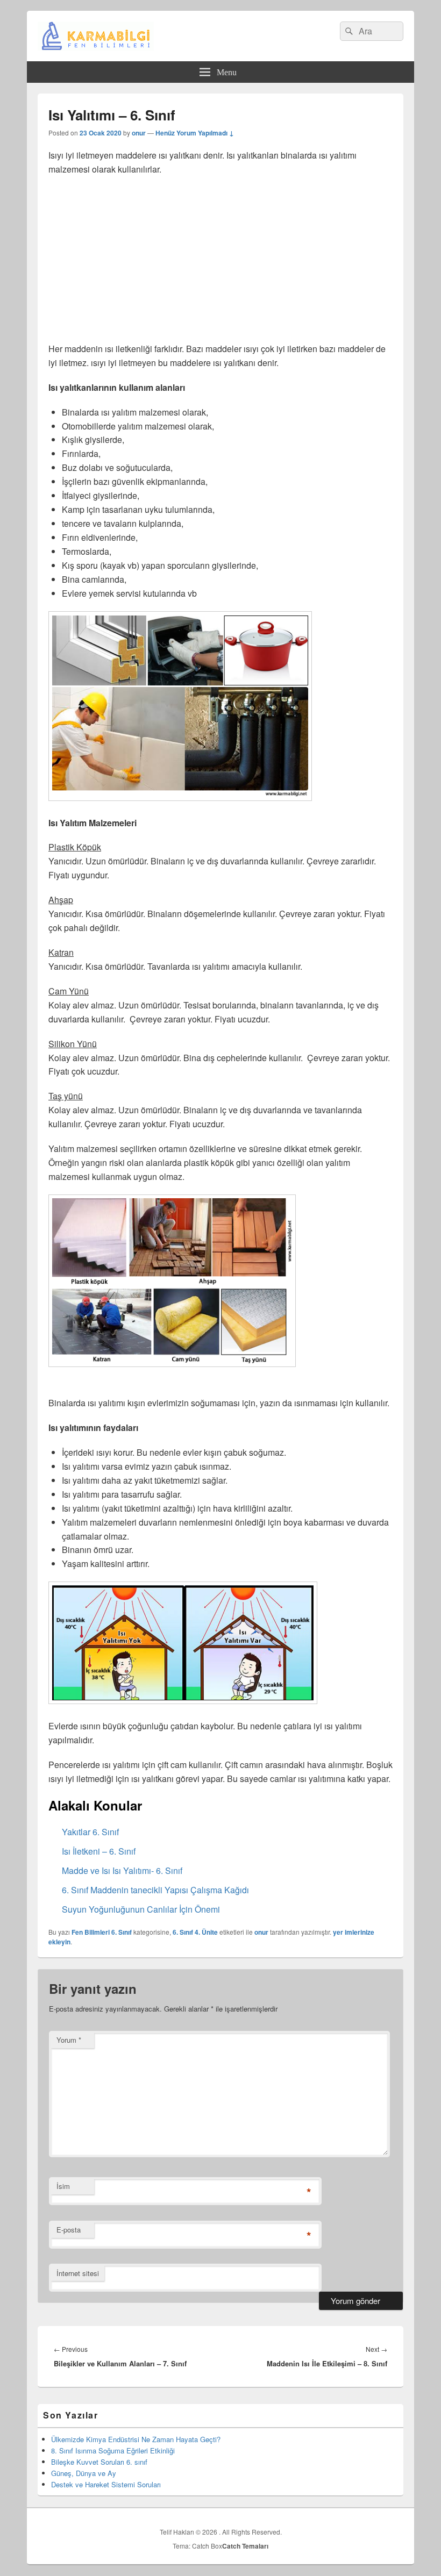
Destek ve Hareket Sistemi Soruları (106, 2484)
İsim (63, 2186)
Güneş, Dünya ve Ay (84, 2473)
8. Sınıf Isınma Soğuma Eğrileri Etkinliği (113, 2450)
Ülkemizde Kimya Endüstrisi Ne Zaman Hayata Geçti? (136, 2439)
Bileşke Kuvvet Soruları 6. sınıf (99, 2462)
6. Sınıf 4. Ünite (195, 1932)
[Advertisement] (220, 262)
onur (139, 133)
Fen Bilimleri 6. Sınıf (102, 1932)
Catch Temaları (245, 2546)
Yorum (69, 2040)
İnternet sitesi (78, 2273)
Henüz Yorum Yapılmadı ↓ (195, 133)
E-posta (69, 2230)
